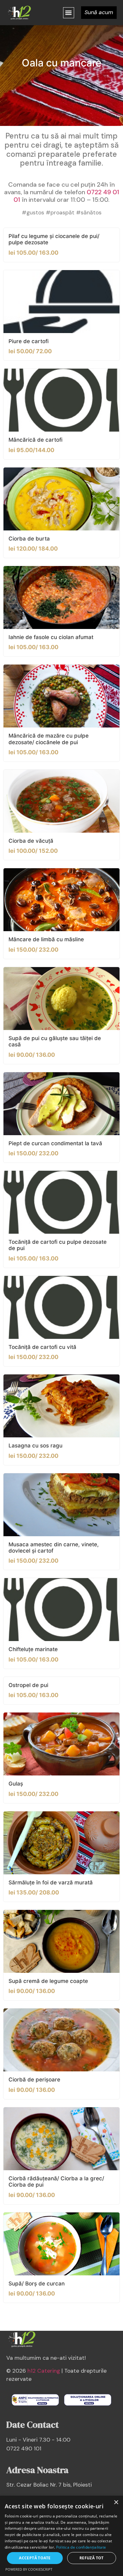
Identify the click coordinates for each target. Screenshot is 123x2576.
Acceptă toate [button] (35, 2558)
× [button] (116, 2502)
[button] (69, 13)
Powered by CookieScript (29, 2569)
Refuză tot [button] (92, 2558)
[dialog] (61, 2536)
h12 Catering (44, 2371)
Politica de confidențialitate (81, 2547)
